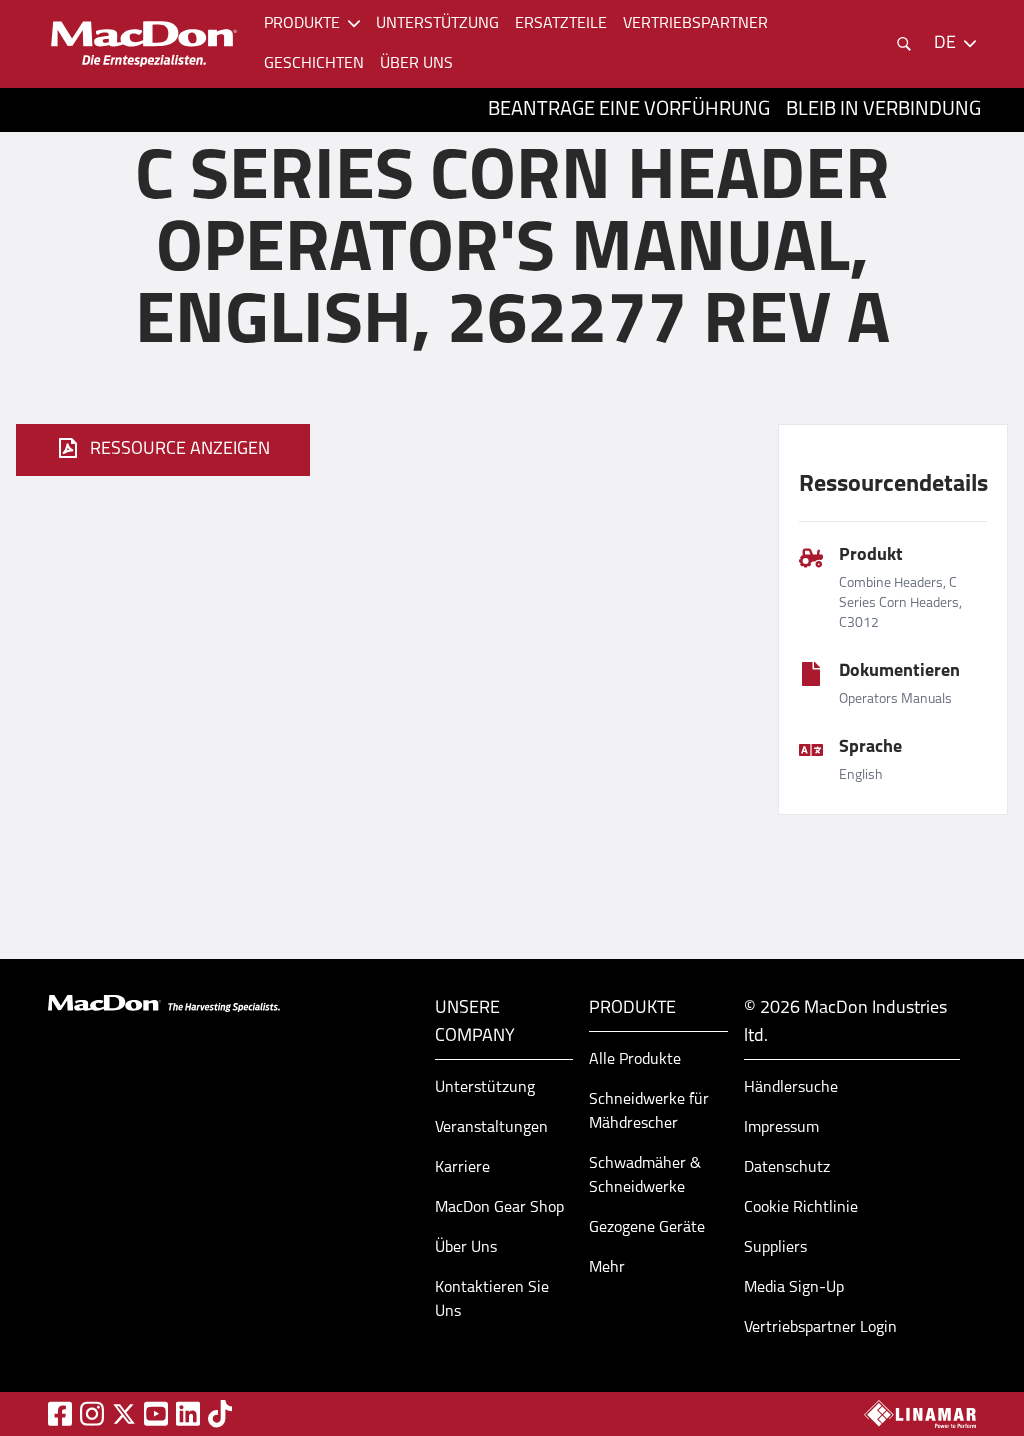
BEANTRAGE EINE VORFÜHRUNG (629, 110)
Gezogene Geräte (647, 1228)
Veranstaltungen (491, 1128)
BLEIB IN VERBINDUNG (883, 110)
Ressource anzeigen (180, 450)
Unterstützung (437, 24)
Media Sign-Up (794, 1288)
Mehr (607, 1268)
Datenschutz (787, 1168)
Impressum (781, 1128)
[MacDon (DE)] (144, 44)
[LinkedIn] (188, 1413)
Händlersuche (791, 1088)
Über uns (416, 64)
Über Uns (466, 1248)
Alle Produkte (635, 1060)
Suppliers (775, 1248)
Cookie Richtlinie (801, 1208)
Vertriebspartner (695, 24)
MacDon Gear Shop (499, 1208)
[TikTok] (220, 1413)
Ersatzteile (561, 24)
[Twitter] (124, 1414)
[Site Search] (904, 44)
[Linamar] (920, 1414)
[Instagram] (92, 1413)
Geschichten (314, 64)
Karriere (462, 1168)
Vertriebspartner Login (820, 1328)
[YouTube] (156, 1413)
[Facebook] (60, 1413)
